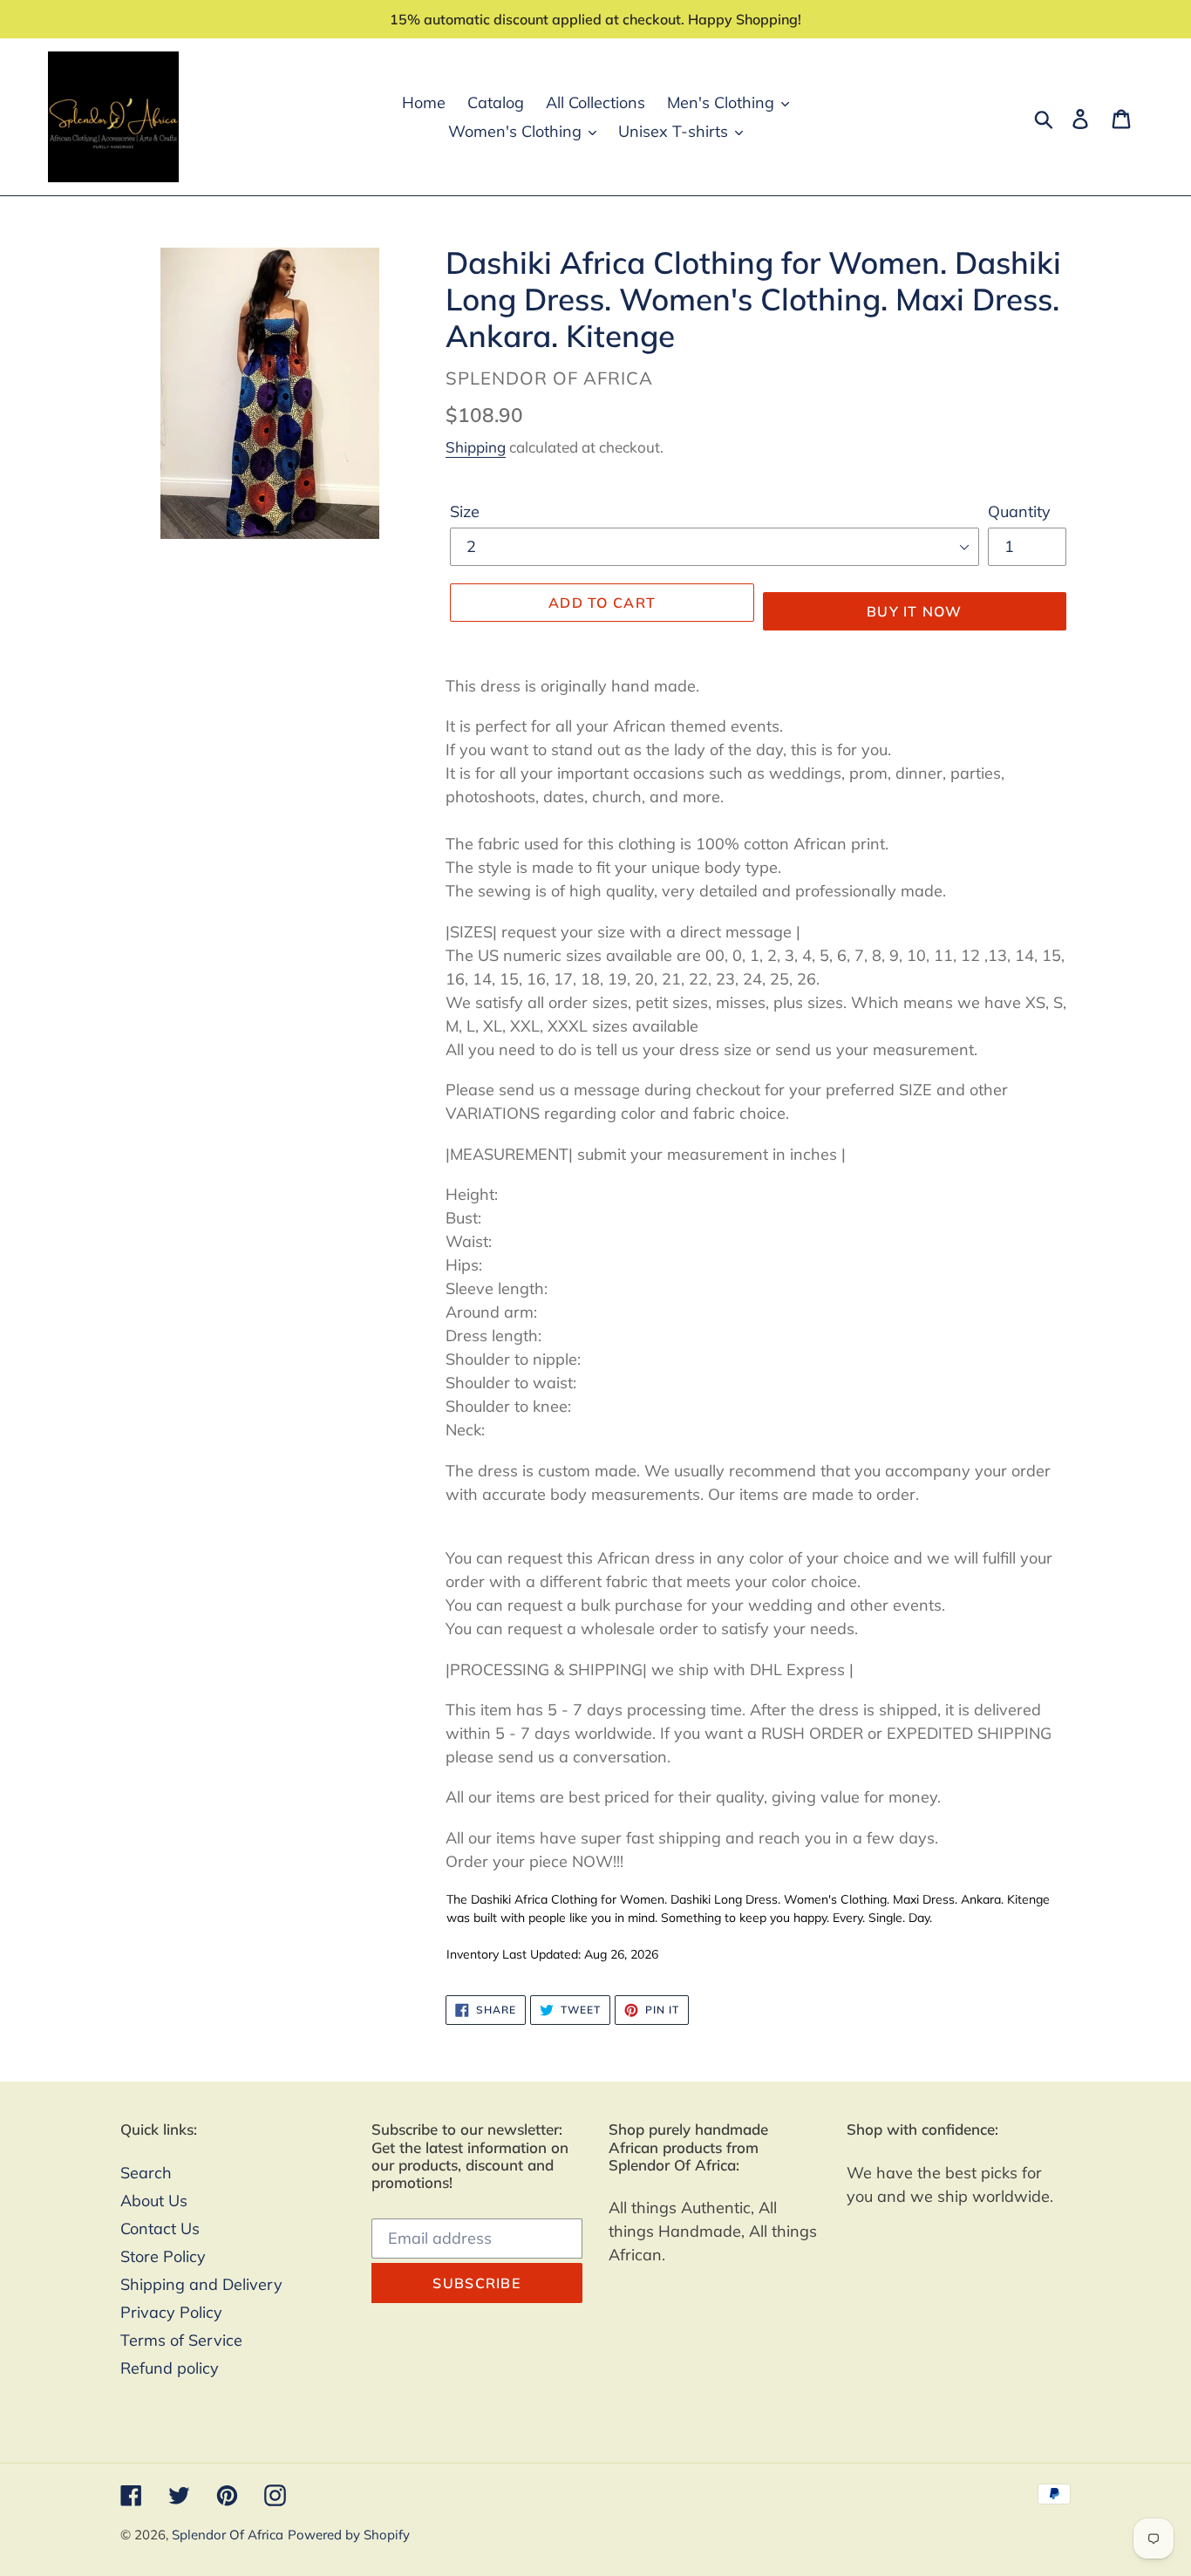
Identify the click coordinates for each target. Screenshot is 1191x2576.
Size (465, 511)
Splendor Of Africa (228, 2535)
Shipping (476, 447)
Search (146, 2173)
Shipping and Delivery (201, 2284)
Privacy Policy (171, 2312)
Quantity (1019, 511)
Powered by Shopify (349, 2535)
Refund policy (170, 2368)
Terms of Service (181, 2340)
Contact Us (160, 2228)
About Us (154, 2201)
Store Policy (163, 2256)
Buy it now (915, 611)
